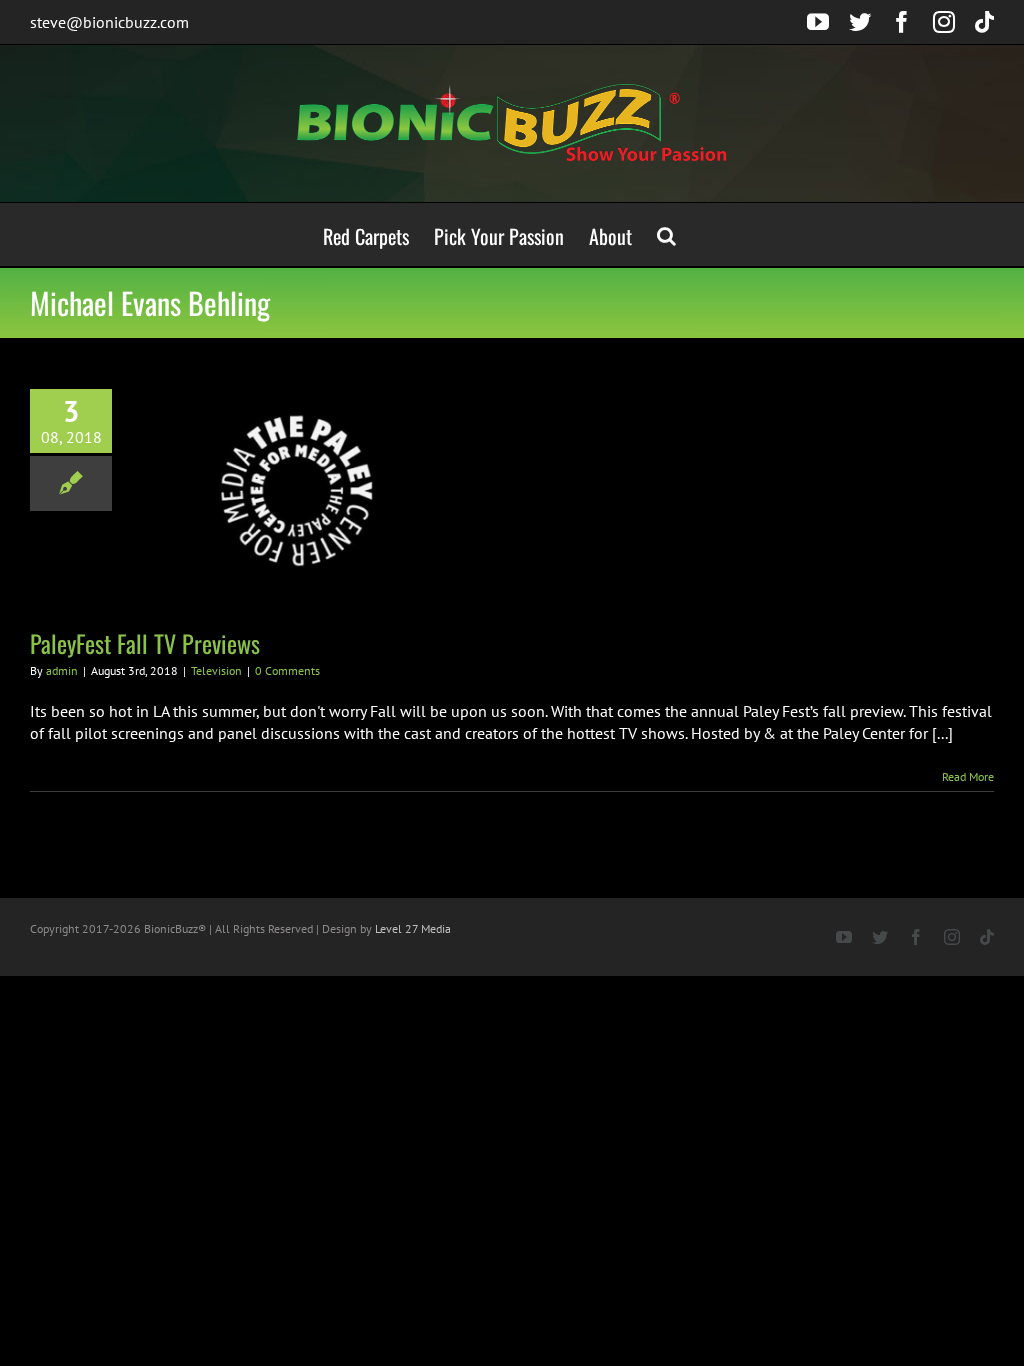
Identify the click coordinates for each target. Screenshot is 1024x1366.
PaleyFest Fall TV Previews (145, 643)
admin (62, 670)
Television (216, 670)
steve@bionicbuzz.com (109, 22)
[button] (666, 234)
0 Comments (287, 670)
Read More (968, 776)
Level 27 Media (413, 928)
